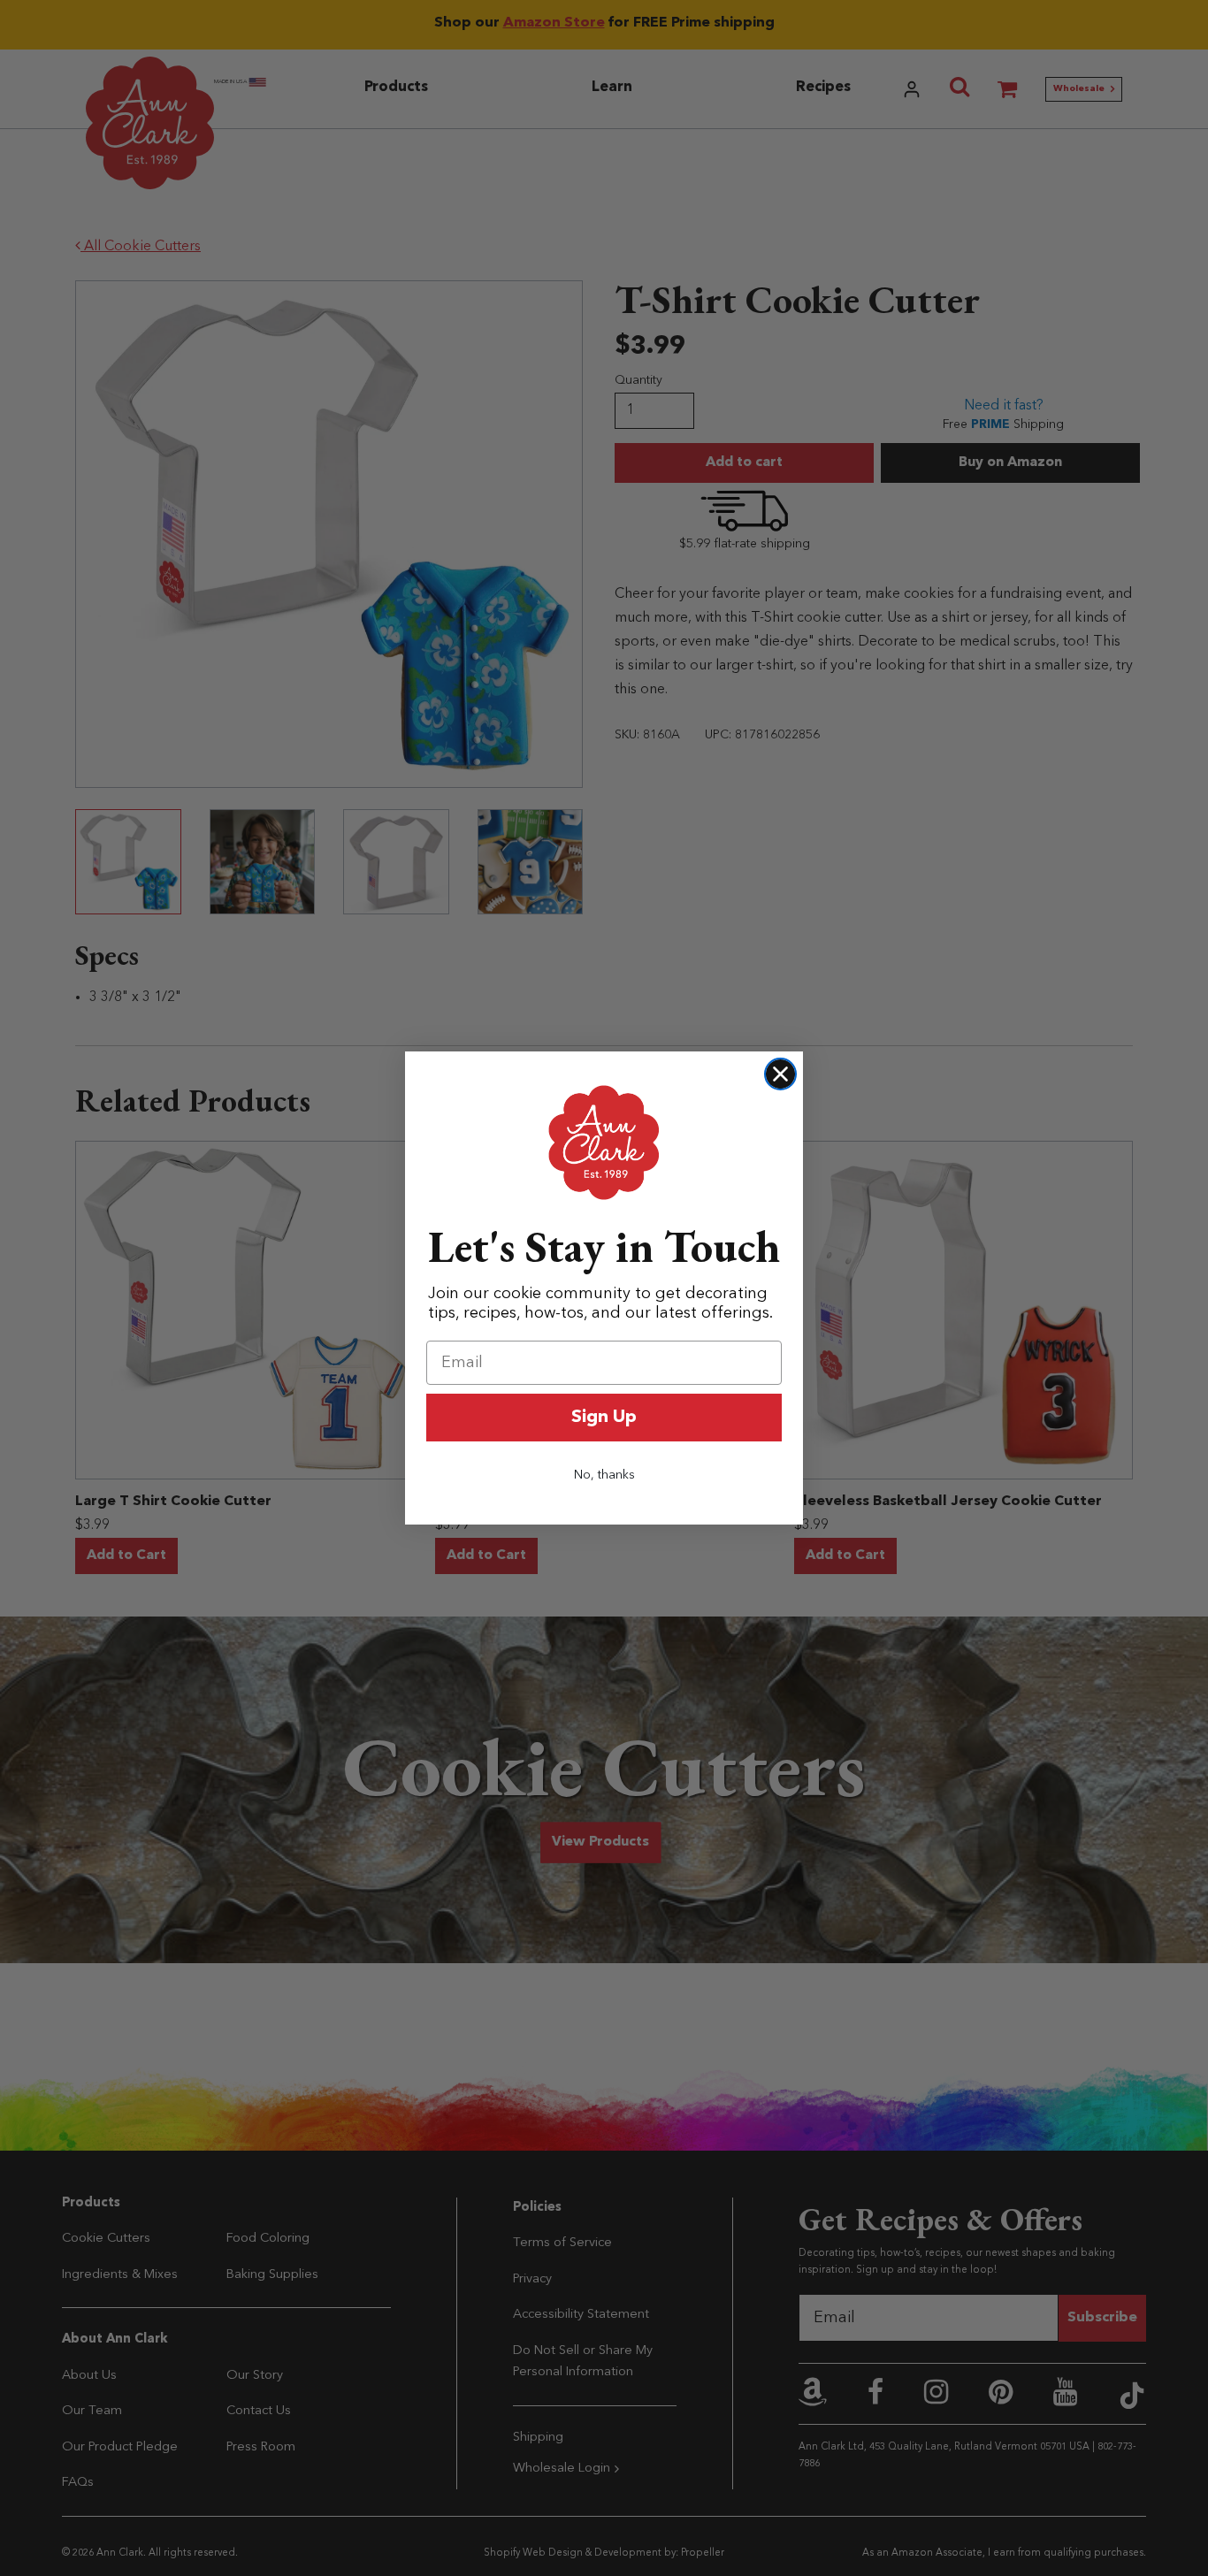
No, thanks (604, 1475)
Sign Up (604, 1418)
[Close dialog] (780, 1074)
